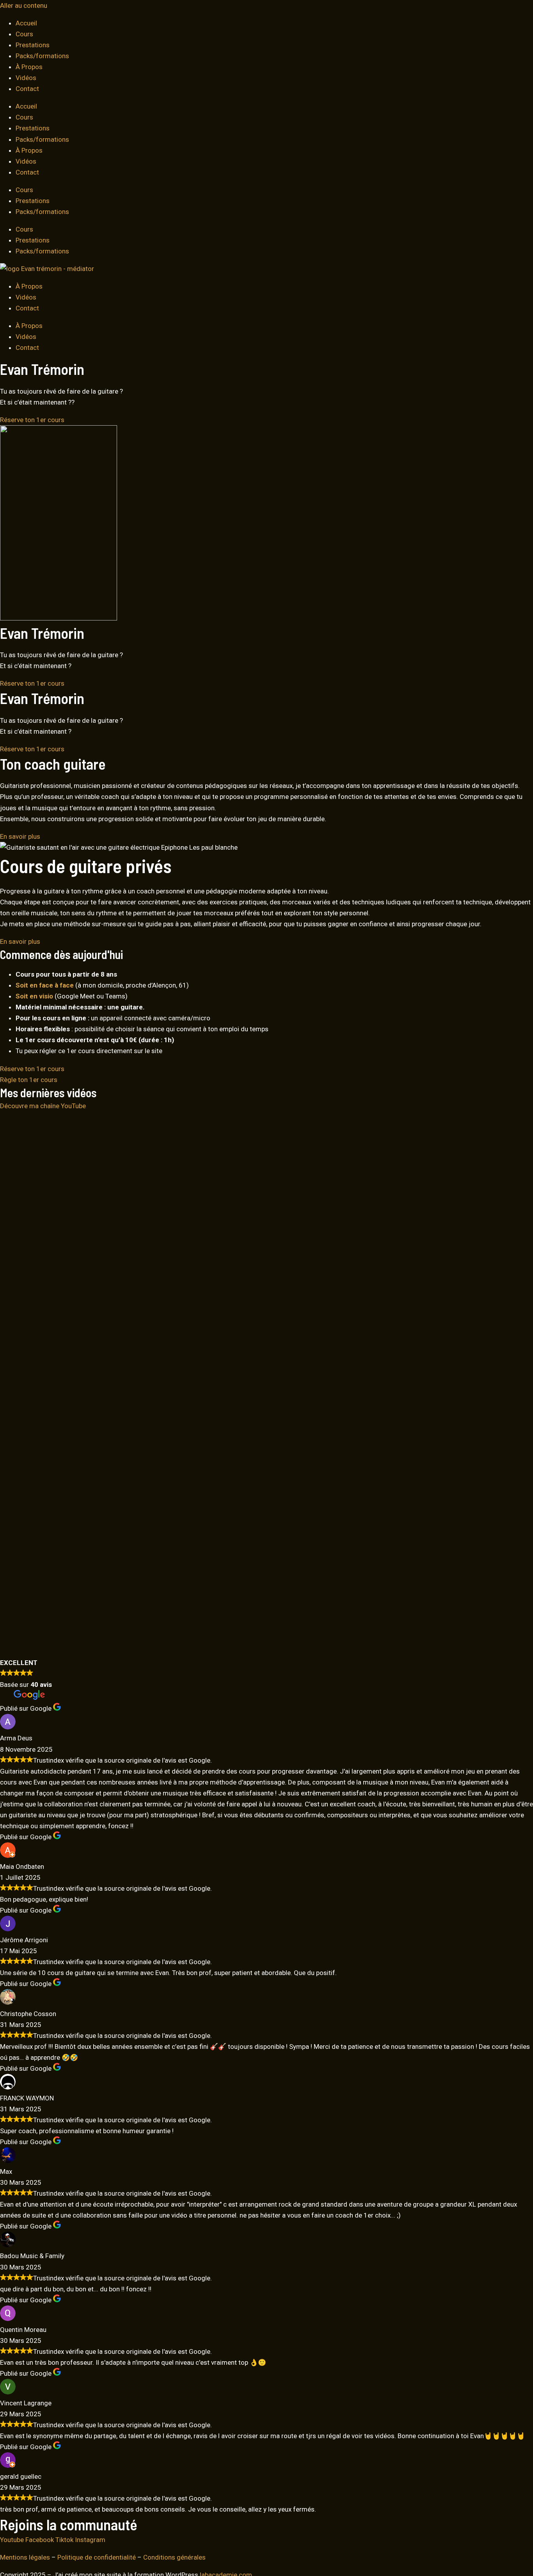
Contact (27, 89)
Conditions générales (174, 2557)
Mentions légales (25, 2557)
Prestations (33, 45)
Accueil (26, 23)
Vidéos (26, 78)
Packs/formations (42, 56)
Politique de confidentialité (97, 2557)
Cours (24, 34)
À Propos (29, 67)
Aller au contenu (24, 5)
